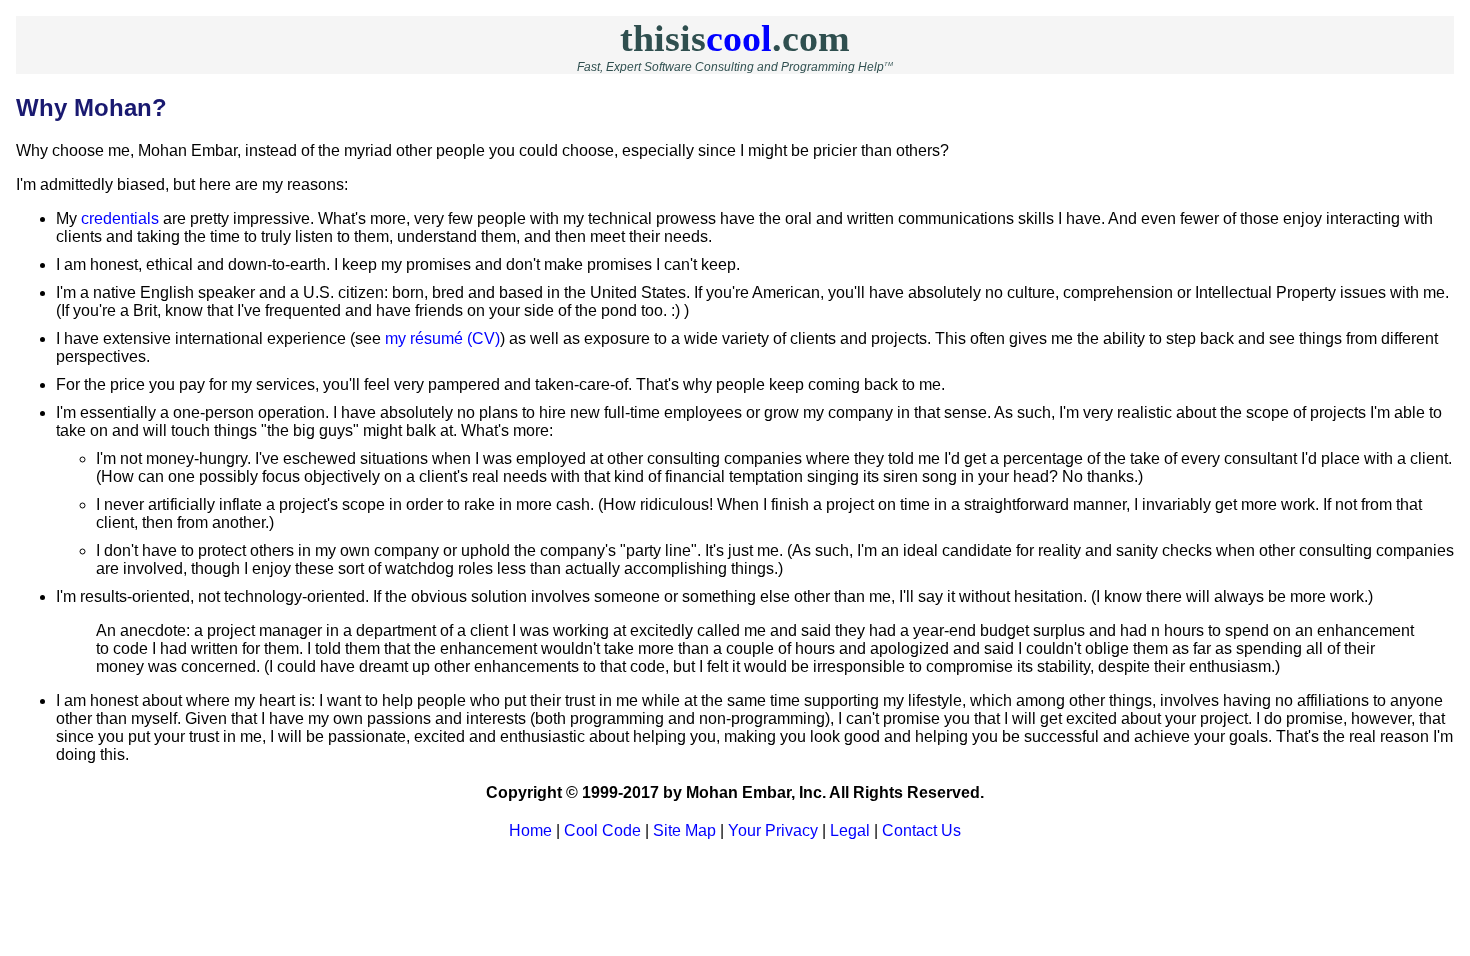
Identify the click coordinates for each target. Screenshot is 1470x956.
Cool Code (602, 830)
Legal (850, 830)
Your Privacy (773, 830)
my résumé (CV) (442, 338)
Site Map (684, 830)
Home (530, 830)
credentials (120, 218)
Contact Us (921, 830)
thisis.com (735, 38)
